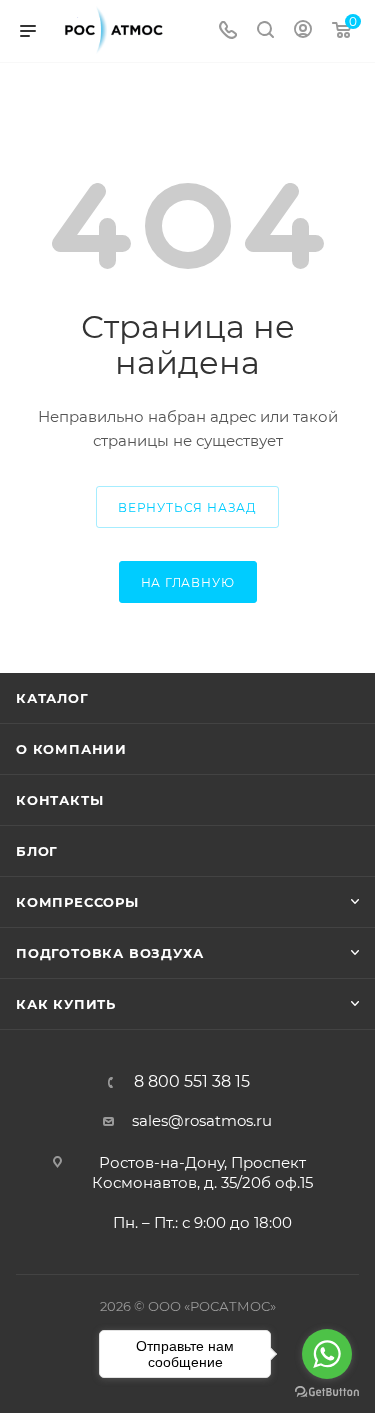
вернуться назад (187, 507)
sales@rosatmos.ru (202, 1120)
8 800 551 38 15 (192, 1082)
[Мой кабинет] (303, 31)
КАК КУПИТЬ (66, 1004)
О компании (71, 749)
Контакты (59, 800)
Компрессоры (77, 902)
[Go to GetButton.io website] (327, 1392)
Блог (37, 851)
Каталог (52, 698)
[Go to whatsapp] (327, 1354)
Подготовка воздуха (109, 953)
